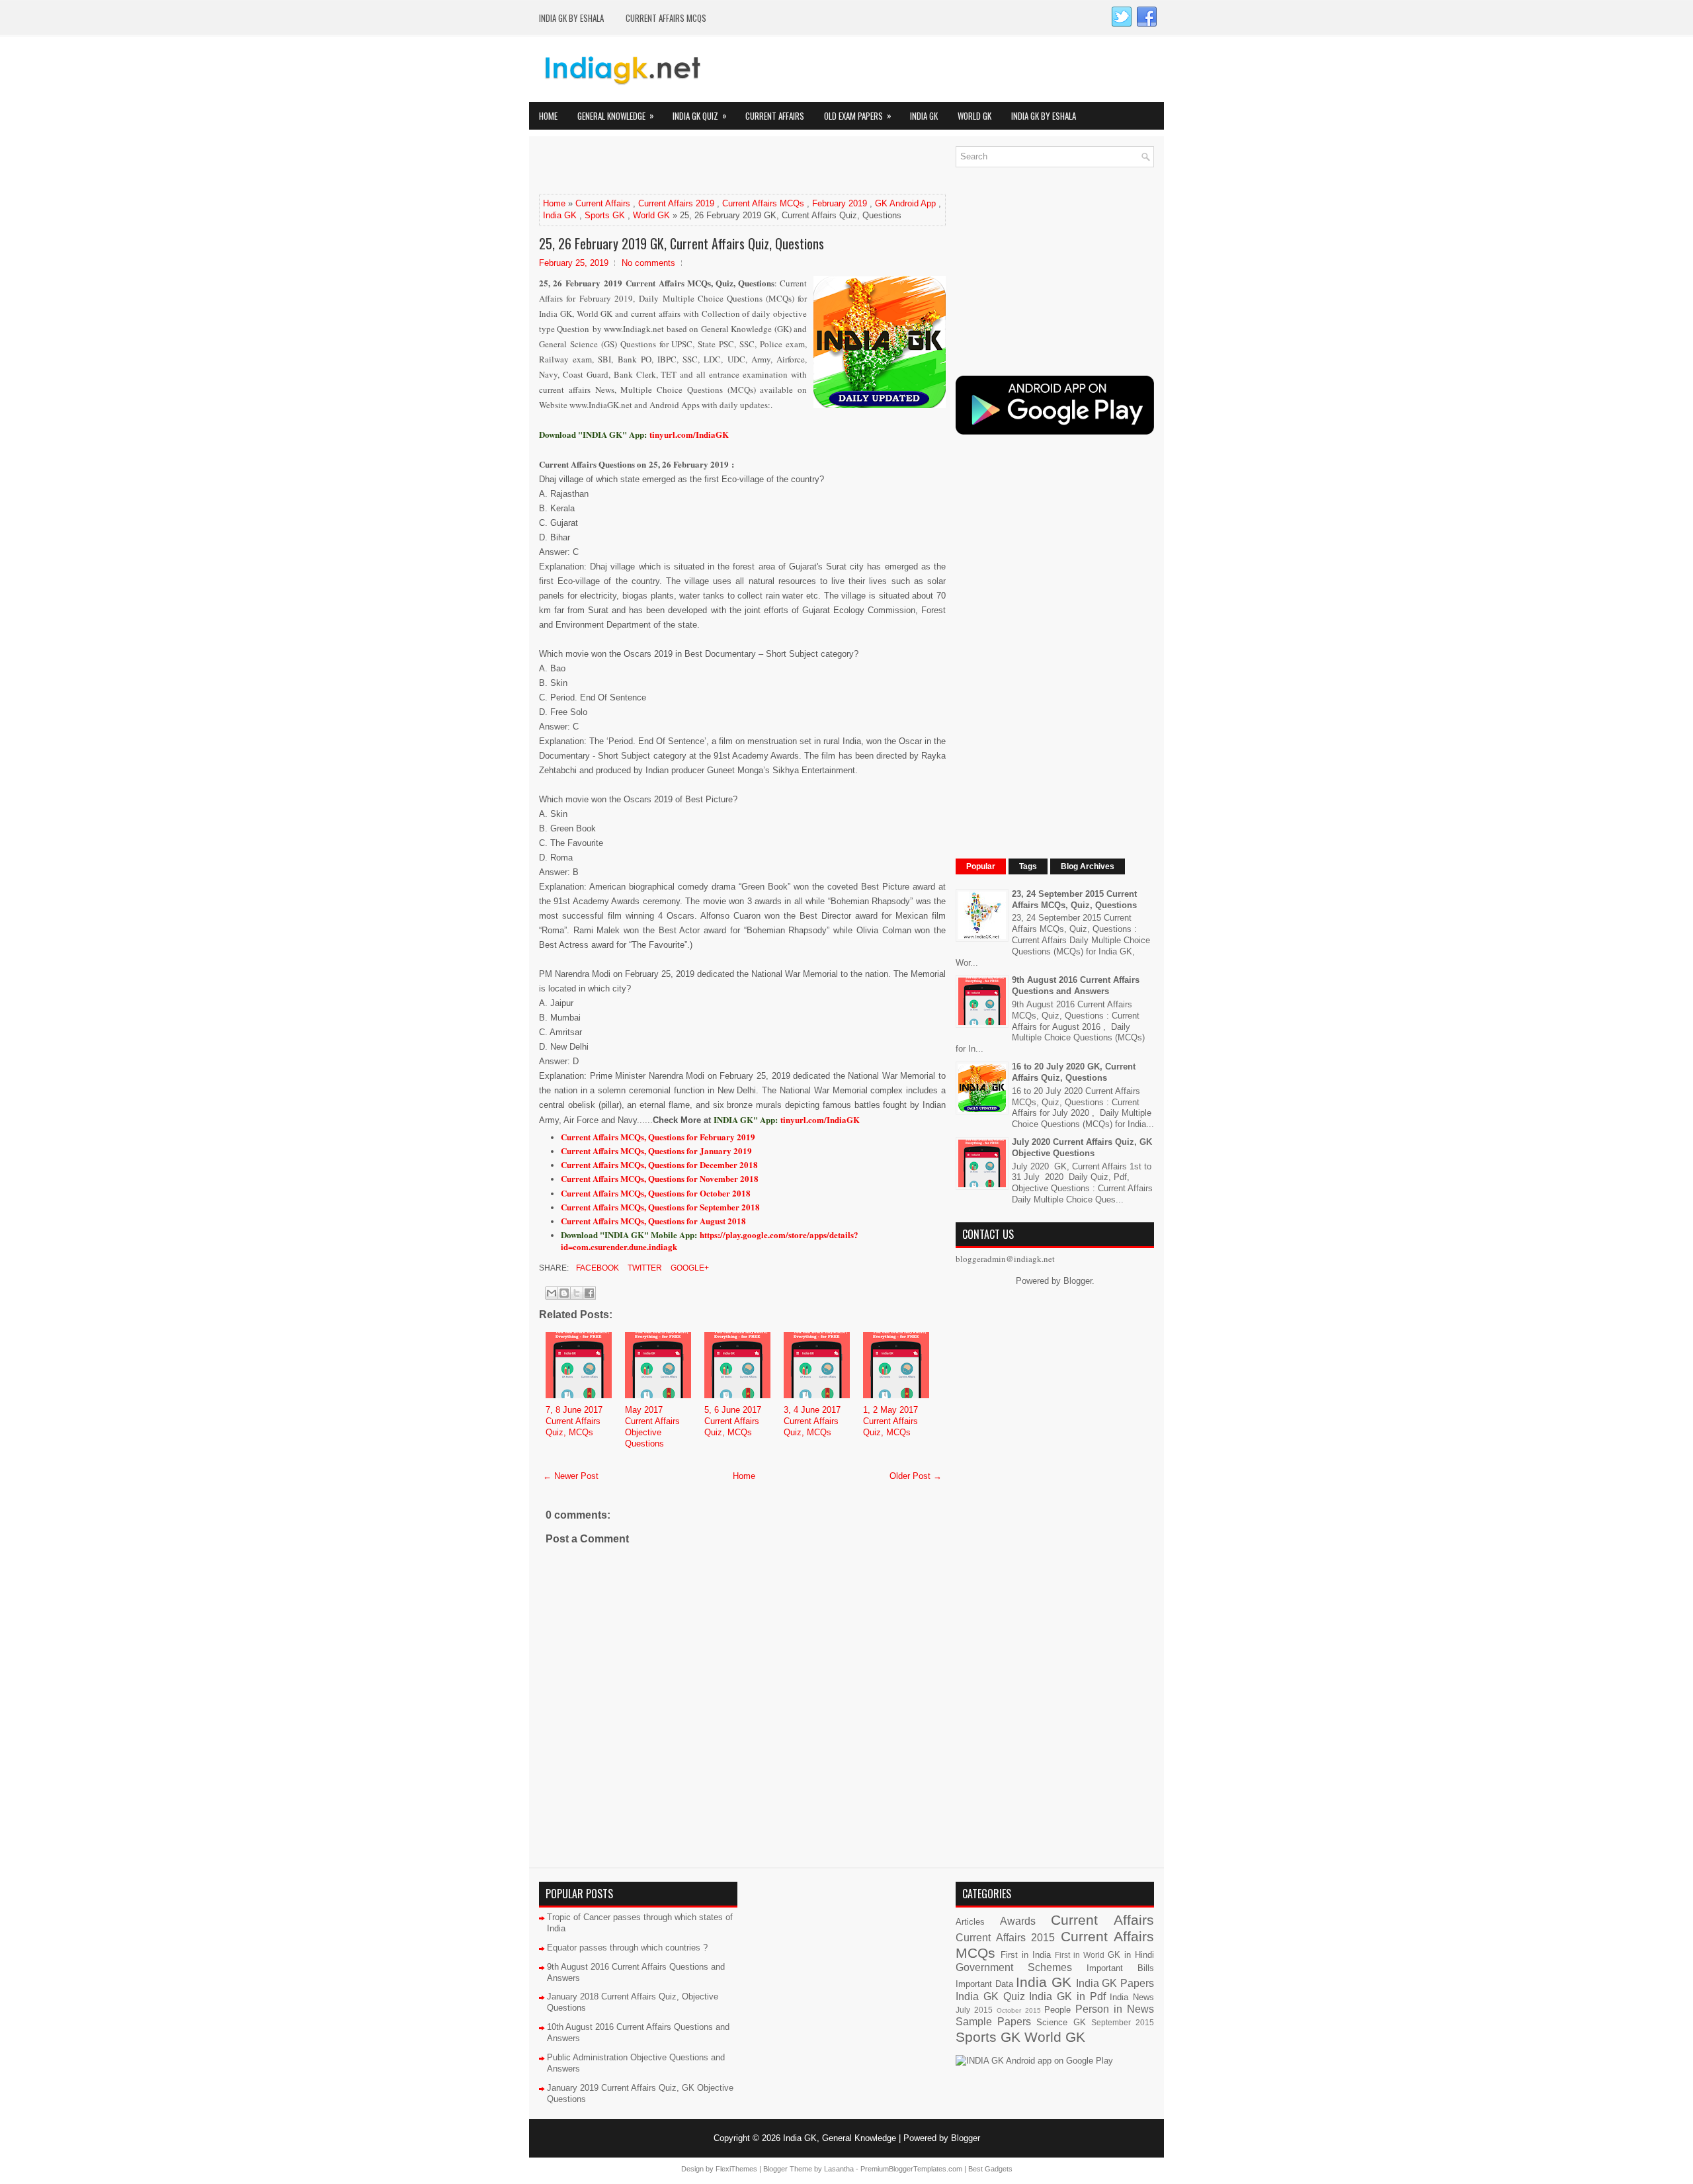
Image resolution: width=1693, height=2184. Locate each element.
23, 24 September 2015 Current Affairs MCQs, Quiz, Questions (1074, 900)
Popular (981, 866)
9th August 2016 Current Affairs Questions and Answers (1076, 986)
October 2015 (1019, 2010)
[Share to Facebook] (589, 1293)
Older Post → (916, 1476)
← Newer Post (571, 1476)
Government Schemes (1014, 1967)
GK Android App (905, 203)
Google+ (689, 1268)
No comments (648, 263)
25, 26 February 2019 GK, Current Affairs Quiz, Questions (681, 243)
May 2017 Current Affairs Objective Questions (652, 1427)
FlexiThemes (736, 2169)
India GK (924, 116)
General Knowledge (616, 115)
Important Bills (1120, 1968)
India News (1132, 1997)
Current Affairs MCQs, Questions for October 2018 (656, 1193)
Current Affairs (775, 116)
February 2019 (840, 203)
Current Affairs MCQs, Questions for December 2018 (659, 1164)
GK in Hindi (1131, 1955)
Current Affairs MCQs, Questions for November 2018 (660, 1178)
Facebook (597, 1268)
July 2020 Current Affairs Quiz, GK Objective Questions (1082, 1148)
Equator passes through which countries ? (627, 1948)
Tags (1028, 866)
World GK (974, 116)
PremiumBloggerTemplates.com (911, 2169)
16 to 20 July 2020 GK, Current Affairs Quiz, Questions (1074, 1072)
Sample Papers (993, 2022)
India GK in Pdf (1067, 1996)
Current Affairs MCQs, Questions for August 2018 (653, 1221)
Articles (970, 1922)
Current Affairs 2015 (1005, 1938)
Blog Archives (1088, 866)
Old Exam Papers (858, 115)
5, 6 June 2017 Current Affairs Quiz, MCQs (733, 1421)
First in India (1026, 1955)
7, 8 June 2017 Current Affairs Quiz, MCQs (574, 1421)
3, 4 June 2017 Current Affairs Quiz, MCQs (812, 1421)
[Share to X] (577, 1293)
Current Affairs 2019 (676, 203)
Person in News (1115, 2009)
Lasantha (839, 2169)
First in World (1080, 1955)
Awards (1018, 1921)
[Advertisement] (694, 166)
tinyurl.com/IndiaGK (820, 1119)
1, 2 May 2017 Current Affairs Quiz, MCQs (890, 1421)
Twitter (644, 1268)
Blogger (1078, 1281)
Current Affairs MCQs (666, 18)
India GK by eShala (571, 18)
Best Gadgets (990, 2169)
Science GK (1061, 2022)
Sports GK (605, 215)
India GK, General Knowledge (840, 2138)
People (1057, 2010)
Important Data (984, 1984)
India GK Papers (1115, 1983)
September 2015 (1123, 2022)
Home (548, 116)
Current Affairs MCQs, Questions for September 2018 (660, 1207)
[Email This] (552, 1293)
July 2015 (974, 2010)
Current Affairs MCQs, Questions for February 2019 (658, 1137)
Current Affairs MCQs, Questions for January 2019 (656, 1151)
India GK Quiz (700, 115)
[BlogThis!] (564, 1293)
